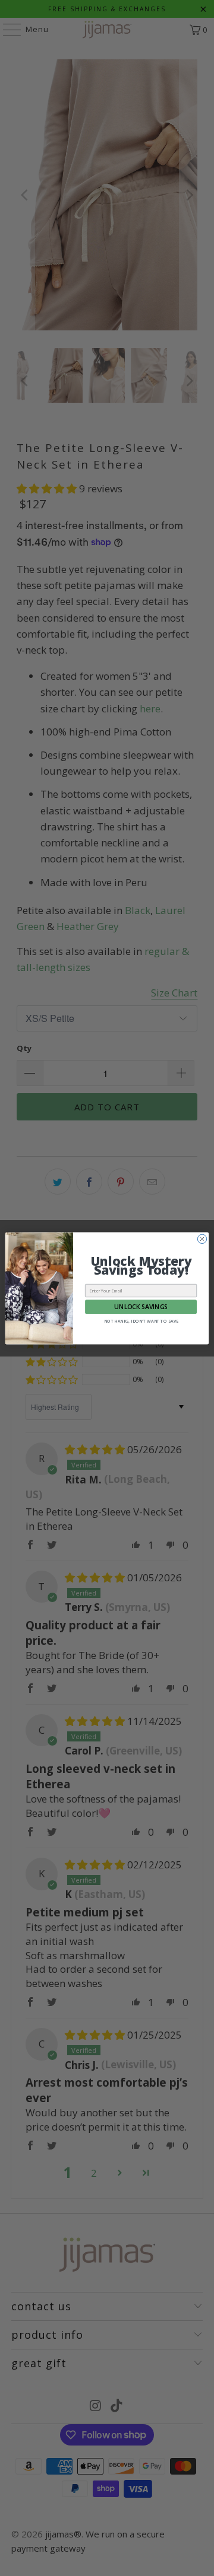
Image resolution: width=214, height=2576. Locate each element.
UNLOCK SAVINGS (141, 1306)
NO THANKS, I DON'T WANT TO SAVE (141, 1322)
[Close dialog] (202, 1239)
